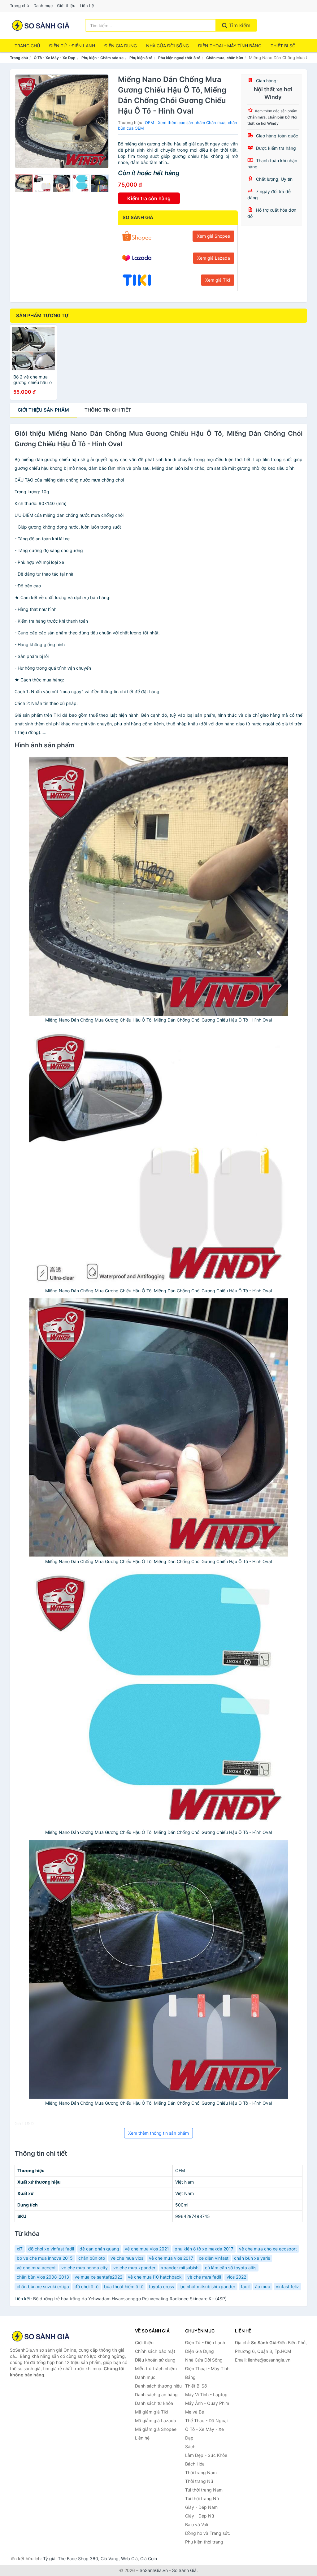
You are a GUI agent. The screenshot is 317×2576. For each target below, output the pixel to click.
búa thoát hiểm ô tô (124, 2286)
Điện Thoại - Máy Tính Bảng (230, 46)
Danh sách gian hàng (156, 2394)
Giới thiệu (66, 6)
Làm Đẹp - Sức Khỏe (206, 2455)
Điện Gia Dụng (121, 46)
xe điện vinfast (214, 2258)
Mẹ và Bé (195, 2412)
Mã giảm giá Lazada (156, 2420)
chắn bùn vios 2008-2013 (43, 2277)
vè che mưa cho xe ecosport (268, 2249)
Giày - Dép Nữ (200, 2516)
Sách (190, 2446)
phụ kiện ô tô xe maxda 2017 (204, 2249)
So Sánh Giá (184, 2570)
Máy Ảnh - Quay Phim (207, 2403)
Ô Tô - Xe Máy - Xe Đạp (55, 58)
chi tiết (108, 410)
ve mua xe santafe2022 (98, 2277)
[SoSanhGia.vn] (41, 25)
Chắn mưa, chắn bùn (225, 58)
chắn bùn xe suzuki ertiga (43, 2286)
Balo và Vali (197, 2524)
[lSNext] (100, 121)
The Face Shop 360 (78, 2559)
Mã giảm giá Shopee (156, 2429)
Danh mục (43, 6)
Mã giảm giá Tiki (152, 2412)
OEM (150, 123)
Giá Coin (149, 2559)
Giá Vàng (110, 2559)
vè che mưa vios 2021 (147, 2249)
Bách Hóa (195, 2464)
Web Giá (129, 2559)
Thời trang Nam (201, 2472)
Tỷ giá (49, 2559)
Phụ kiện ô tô (141, 58)
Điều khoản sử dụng (155, 2360)
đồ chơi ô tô (87, 2286)
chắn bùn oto (92, 2258)
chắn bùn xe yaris (252, 2258)
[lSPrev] (23, 121)
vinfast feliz (287, 2286)
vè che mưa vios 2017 (171, 2258)
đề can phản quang (99, 2249)
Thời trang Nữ (199, 2481)
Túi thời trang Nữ (202, 2498)
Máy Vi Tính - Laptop (206, 2394)
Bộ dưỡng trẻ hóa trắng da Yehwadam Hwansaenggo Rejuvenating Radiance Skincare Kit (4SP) (130, 2299)
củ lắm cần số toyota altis (231, 2268)
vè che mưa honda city (85, 2268)
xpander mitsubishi (180, 2268)
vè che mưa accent (36, 2268)
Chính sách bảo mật (155, 2351)
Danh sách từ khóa (154, 2403)
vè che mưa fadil (204, 2277)
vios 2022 (236, 2277)
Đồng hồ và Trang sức (208, 2533)
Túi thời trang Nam (204, 2490)
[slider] (24, 183)
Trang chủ (20, 6)
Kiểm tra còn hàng (149, 198)
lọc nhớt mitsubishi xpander (207, 2286)
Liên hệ (87, 6)
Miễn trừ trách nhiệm (156, 2369)
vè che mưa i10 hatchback (155, 2277)
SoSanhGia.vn (154, 2570)
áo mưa (263, 2286)
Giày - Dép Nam (201, 2507)
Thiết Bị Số (283, 46)
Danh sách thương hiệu (158, 2386)
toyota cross (161, 2286)
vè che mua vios (127, 2258)
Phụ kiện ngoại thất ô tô (179, 58)
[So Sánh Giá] (41, 2336)
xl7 (20, 2249)
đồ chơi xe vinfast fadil (51, 2249)
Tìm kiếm (239, 25)
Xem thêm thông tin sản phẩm (158, 2133)
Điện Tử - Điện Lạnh (72, 46)
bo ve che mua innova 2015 (45, 2258)
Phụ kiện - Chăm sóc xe (102, 58)
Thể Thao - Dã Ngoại (206, 2420)
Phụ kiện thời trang (204, 2542)
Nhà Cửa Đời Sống (167, 46)
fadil (245, 2286)
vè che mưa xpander (134, 2268)
